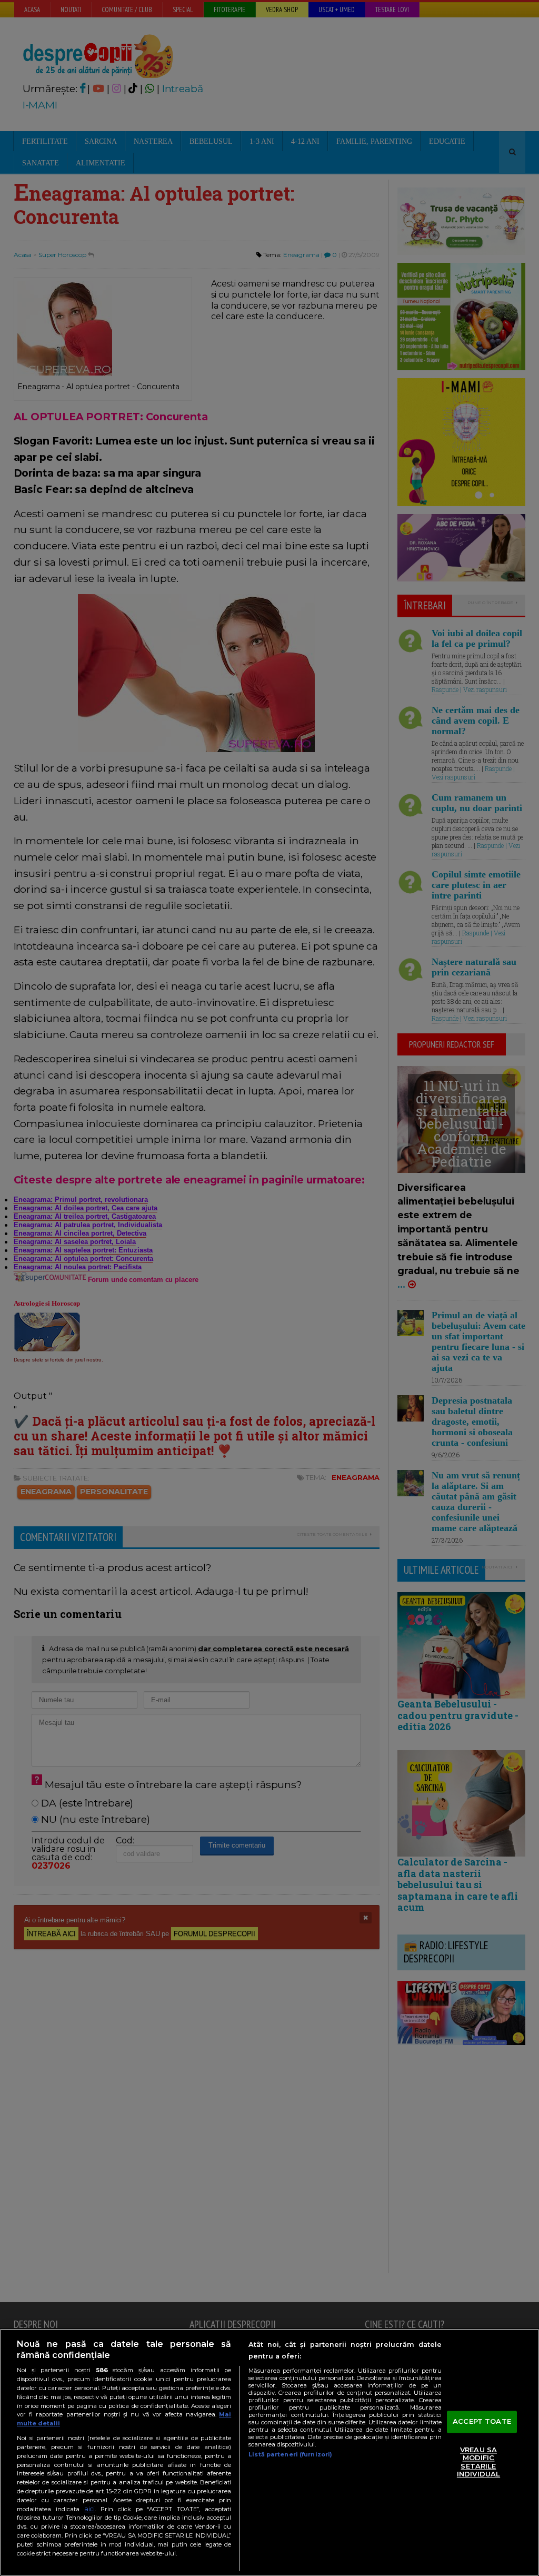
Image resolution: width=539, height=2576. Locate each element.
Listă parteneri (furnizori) (290, 2454)
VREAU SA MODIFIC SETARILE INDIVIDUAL (478, 2462)
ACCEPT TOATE (482, 2421)
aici (89, 2509)
